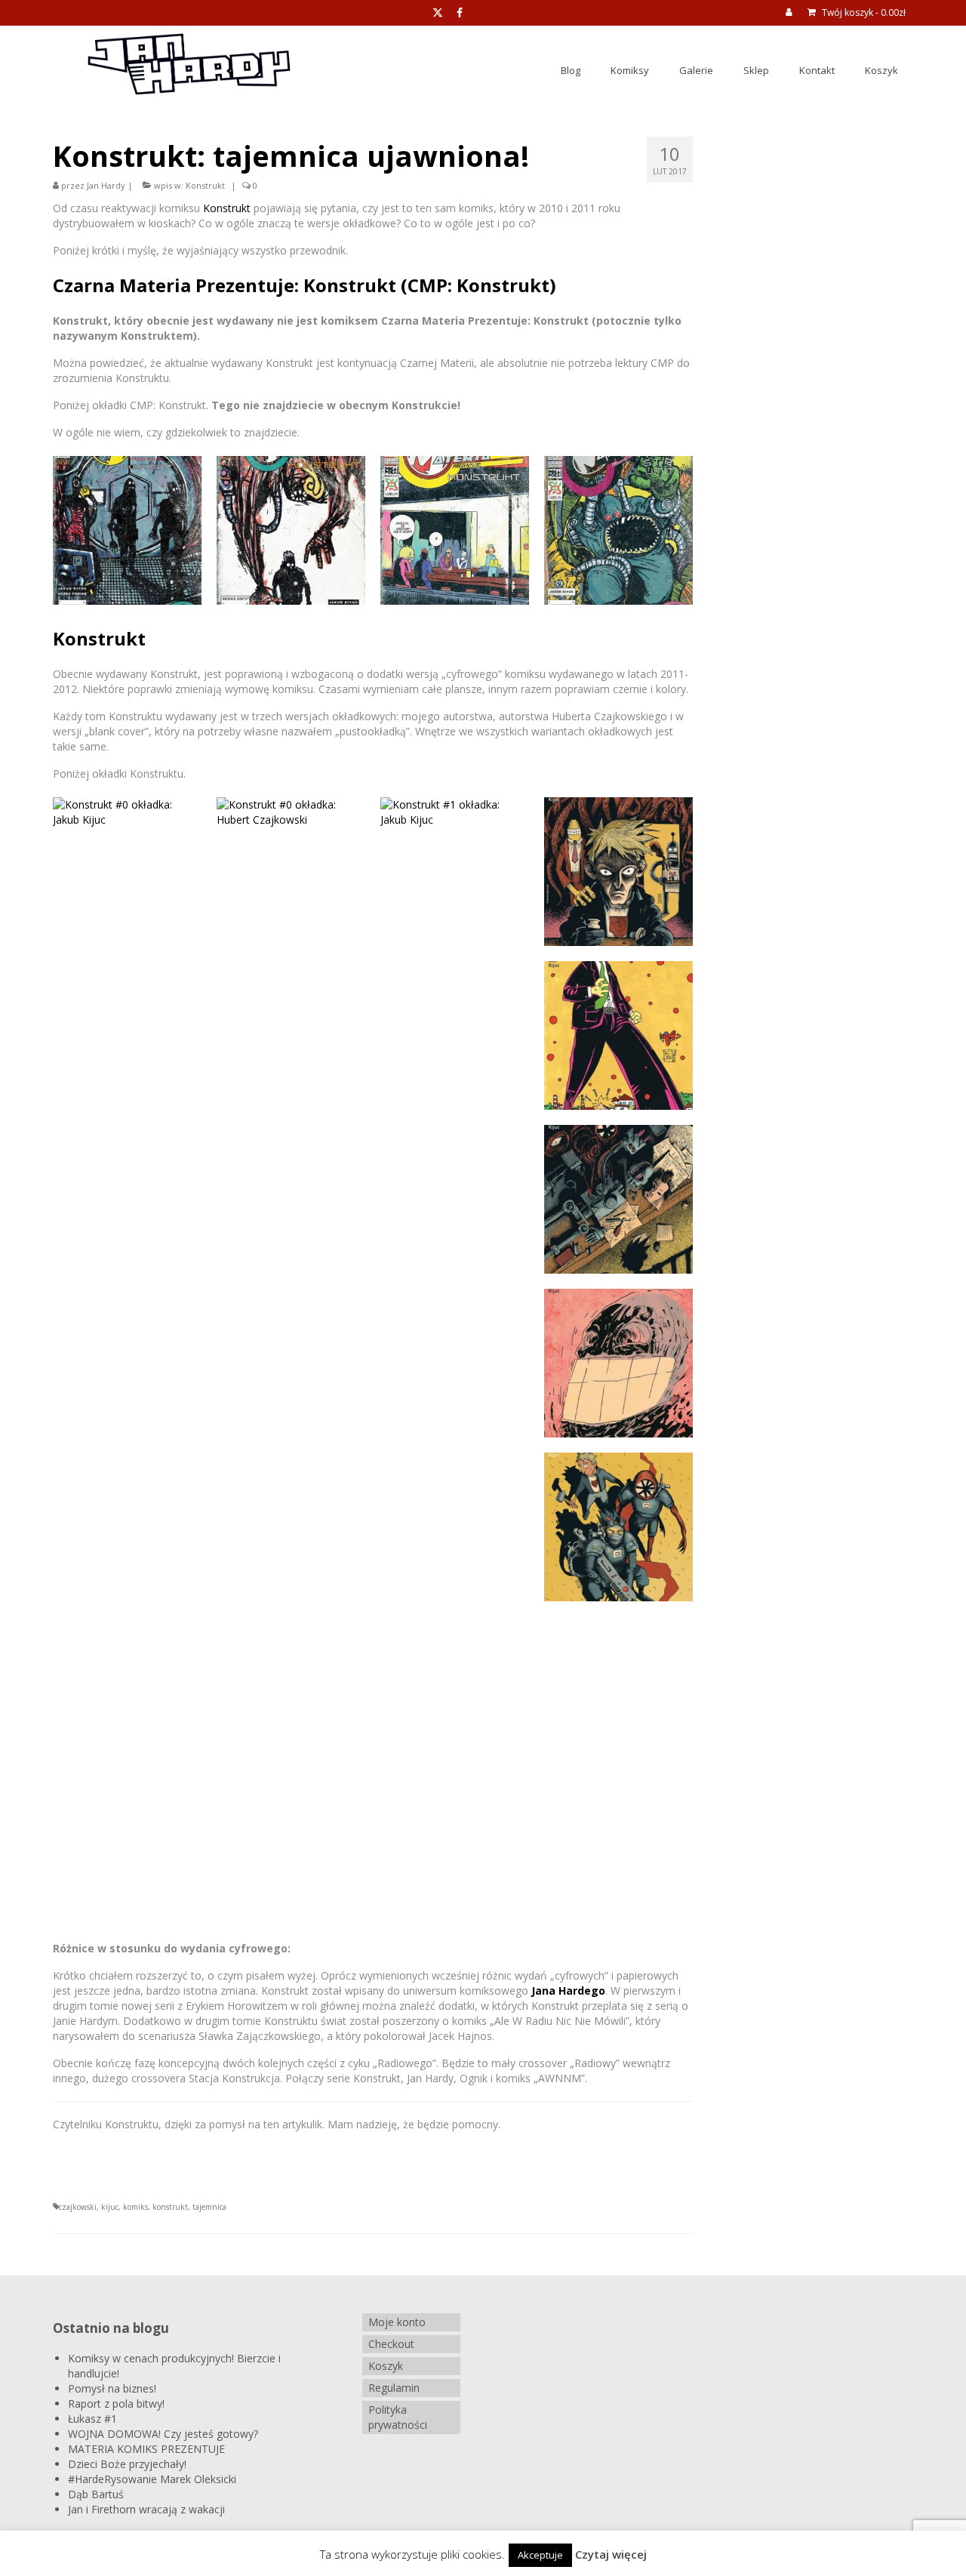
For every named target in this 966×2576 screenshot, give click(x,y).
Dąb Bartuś (96, 2494)
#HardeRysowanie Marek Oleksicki (152, 2479)
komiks (135, 2207)
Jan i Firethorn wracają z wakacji (146, 2509)
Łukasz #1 (92, 2419)
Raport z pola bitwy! (116, 2403)
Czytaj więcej (611, 2554)
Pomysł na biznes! (112, 2388)
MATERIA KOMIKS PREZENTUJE (146, 2449)
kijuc (110, 2207)
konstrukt (170, 2207)
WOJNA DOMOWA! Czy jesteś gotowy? (163, 2434)
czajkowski (78, 2207)
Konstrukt (205, 185)
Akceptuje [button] (540, 2555)
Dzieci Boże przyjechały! (127, 2464)
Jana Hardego (567, 1991)
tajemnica (209, 2207)
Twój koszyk (863, 12)
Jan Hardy (106, 185)
